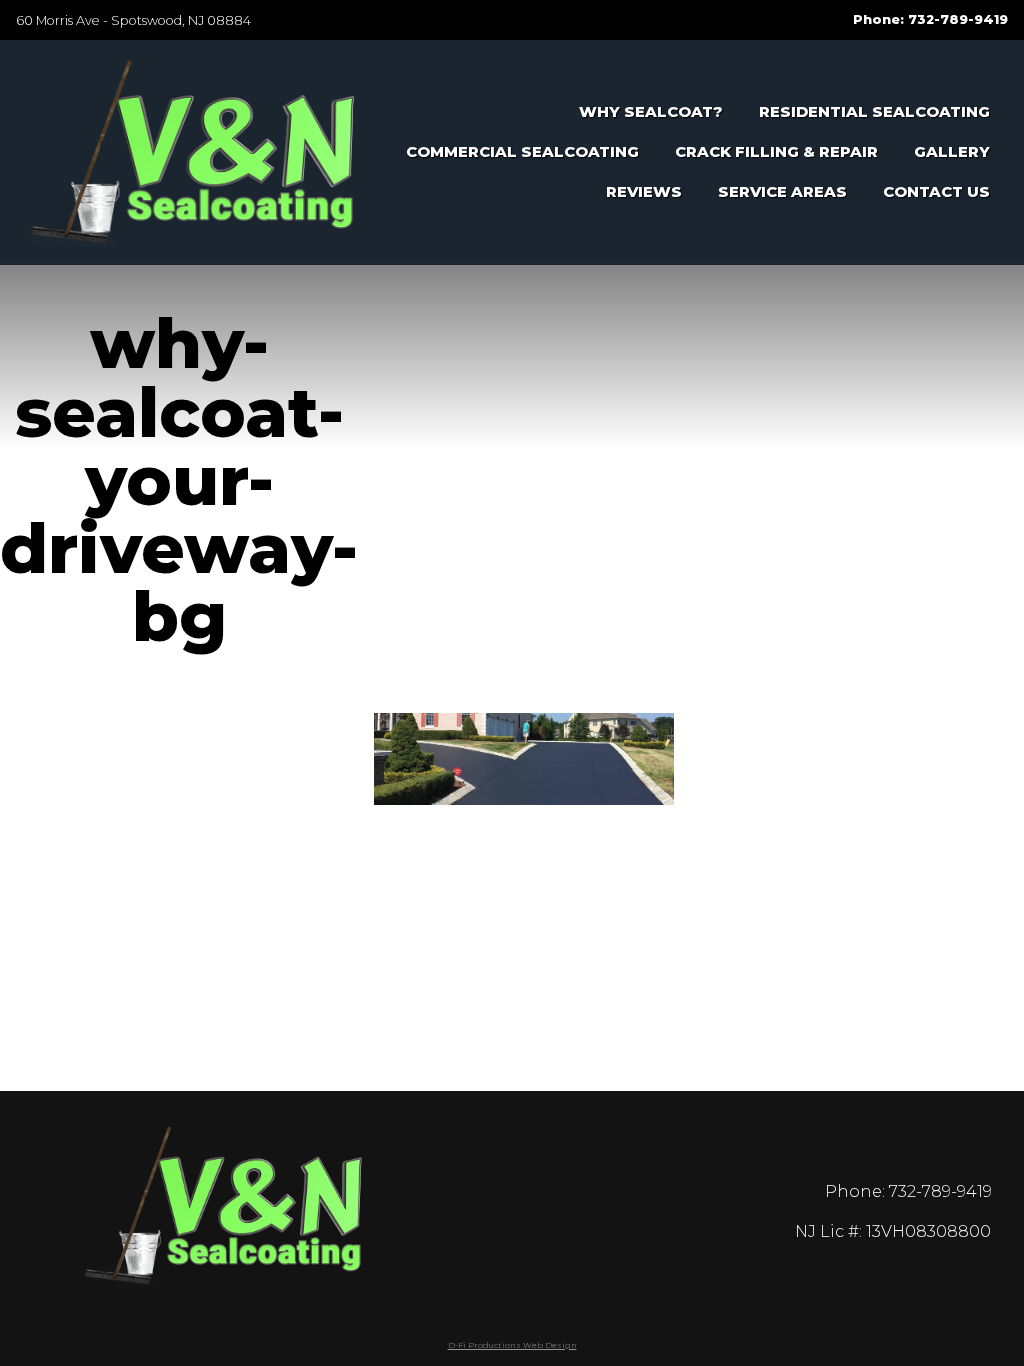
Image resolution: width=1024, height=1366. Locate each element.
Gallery (952, 151)
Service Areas (782, 191)
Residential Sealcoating (874, 111)
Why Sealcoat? (651, 111)
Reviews (644, 191)
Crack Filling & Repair (776, 151)
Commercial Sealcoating (522, 151)
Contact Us (936, 191)
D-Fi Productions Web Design (512, 1345)
